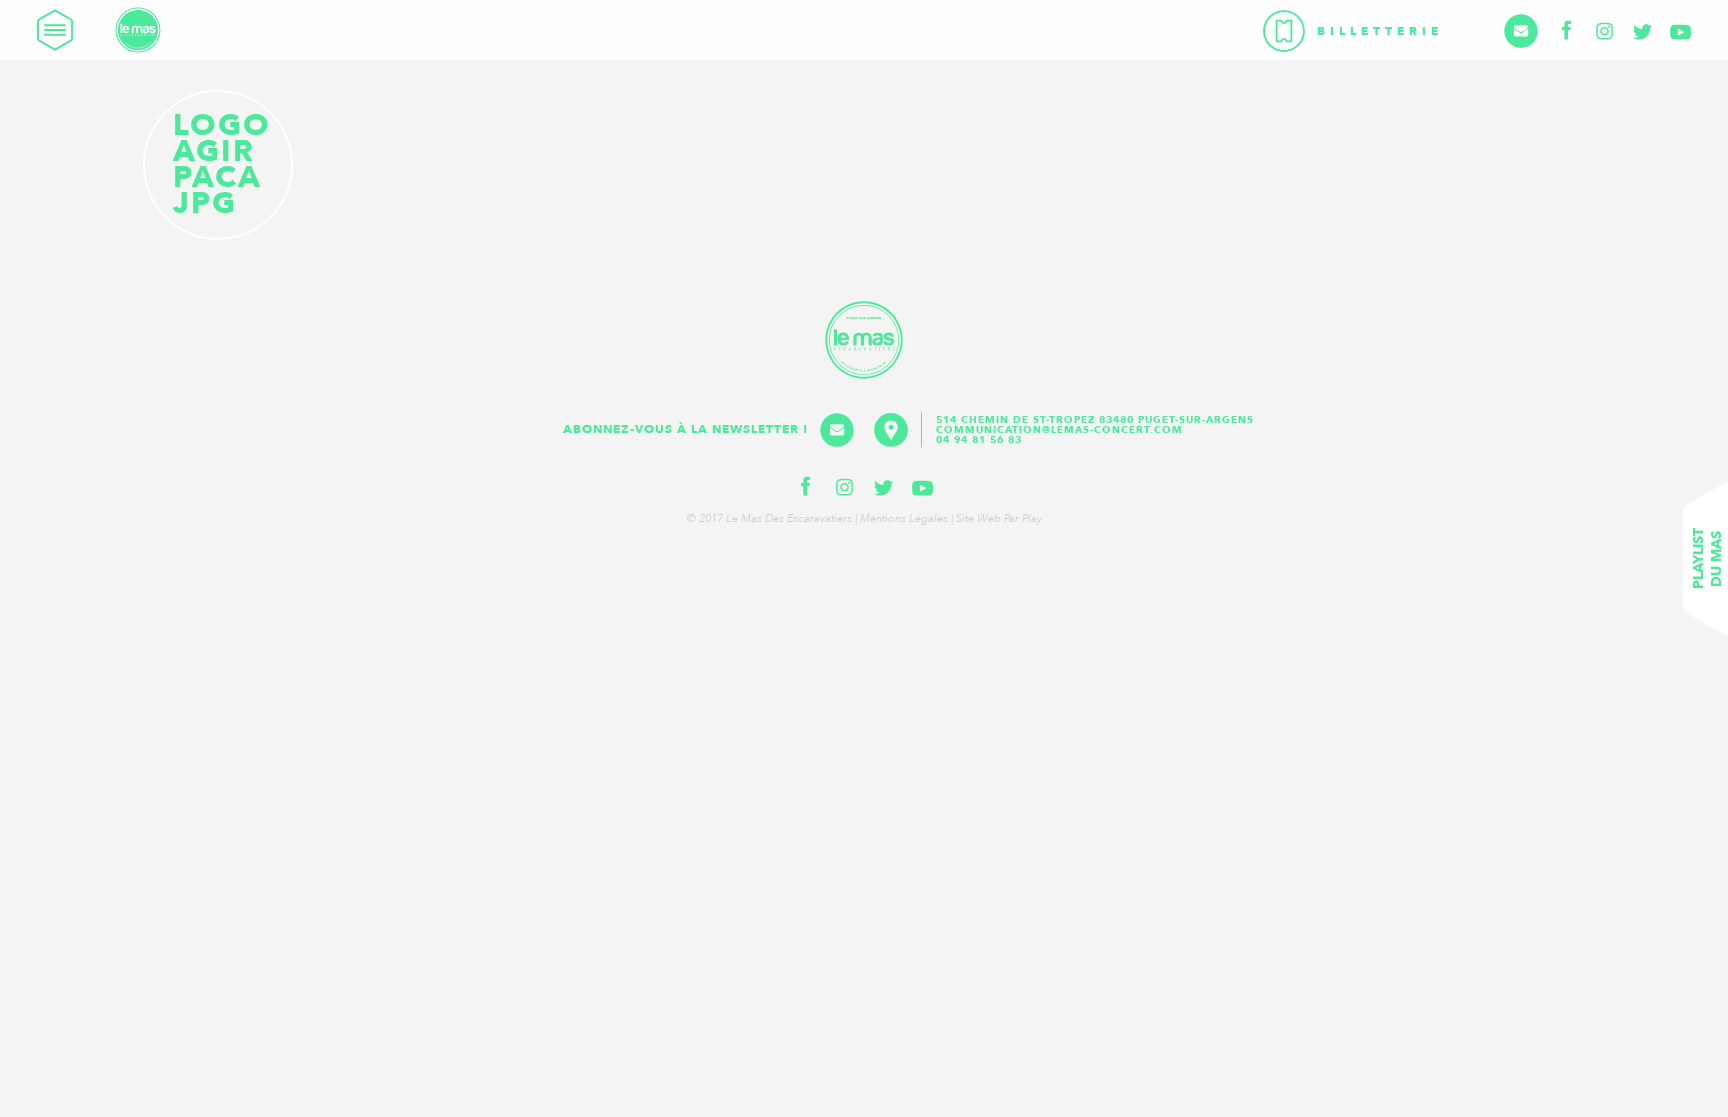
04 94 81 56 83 (979, 440)
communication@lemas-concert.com (1059, 430)
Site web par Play (999, 518)
